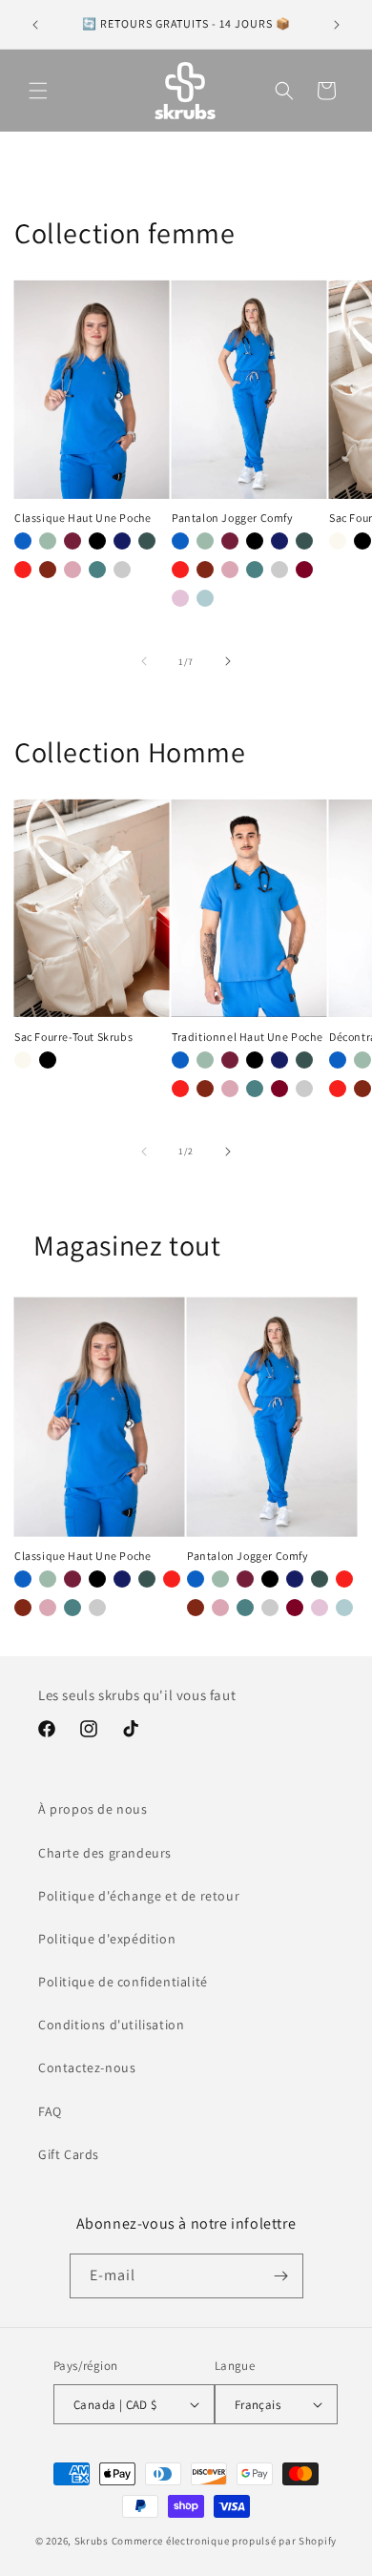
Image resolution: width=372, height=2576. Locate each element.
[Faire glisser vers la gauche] (144, 661)
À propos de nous (93, 1809)
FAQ (50, 2111)
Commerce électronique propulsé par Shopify (224, 2541)
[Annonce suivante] (337, 25)
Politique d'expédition (107, 1939)
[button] (38, 91)
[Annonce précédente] (35, 25)
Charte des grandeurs (105, 1853)
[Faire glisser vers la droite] (228, 661)
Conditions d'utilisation (111, 2025)
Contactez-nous (87, 2067)
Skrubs (92, 2541)
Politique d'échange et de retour (139, 1896)
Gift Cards (69, 2154)
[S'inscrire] (281, 2276)
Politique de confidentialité (123, 1982)
